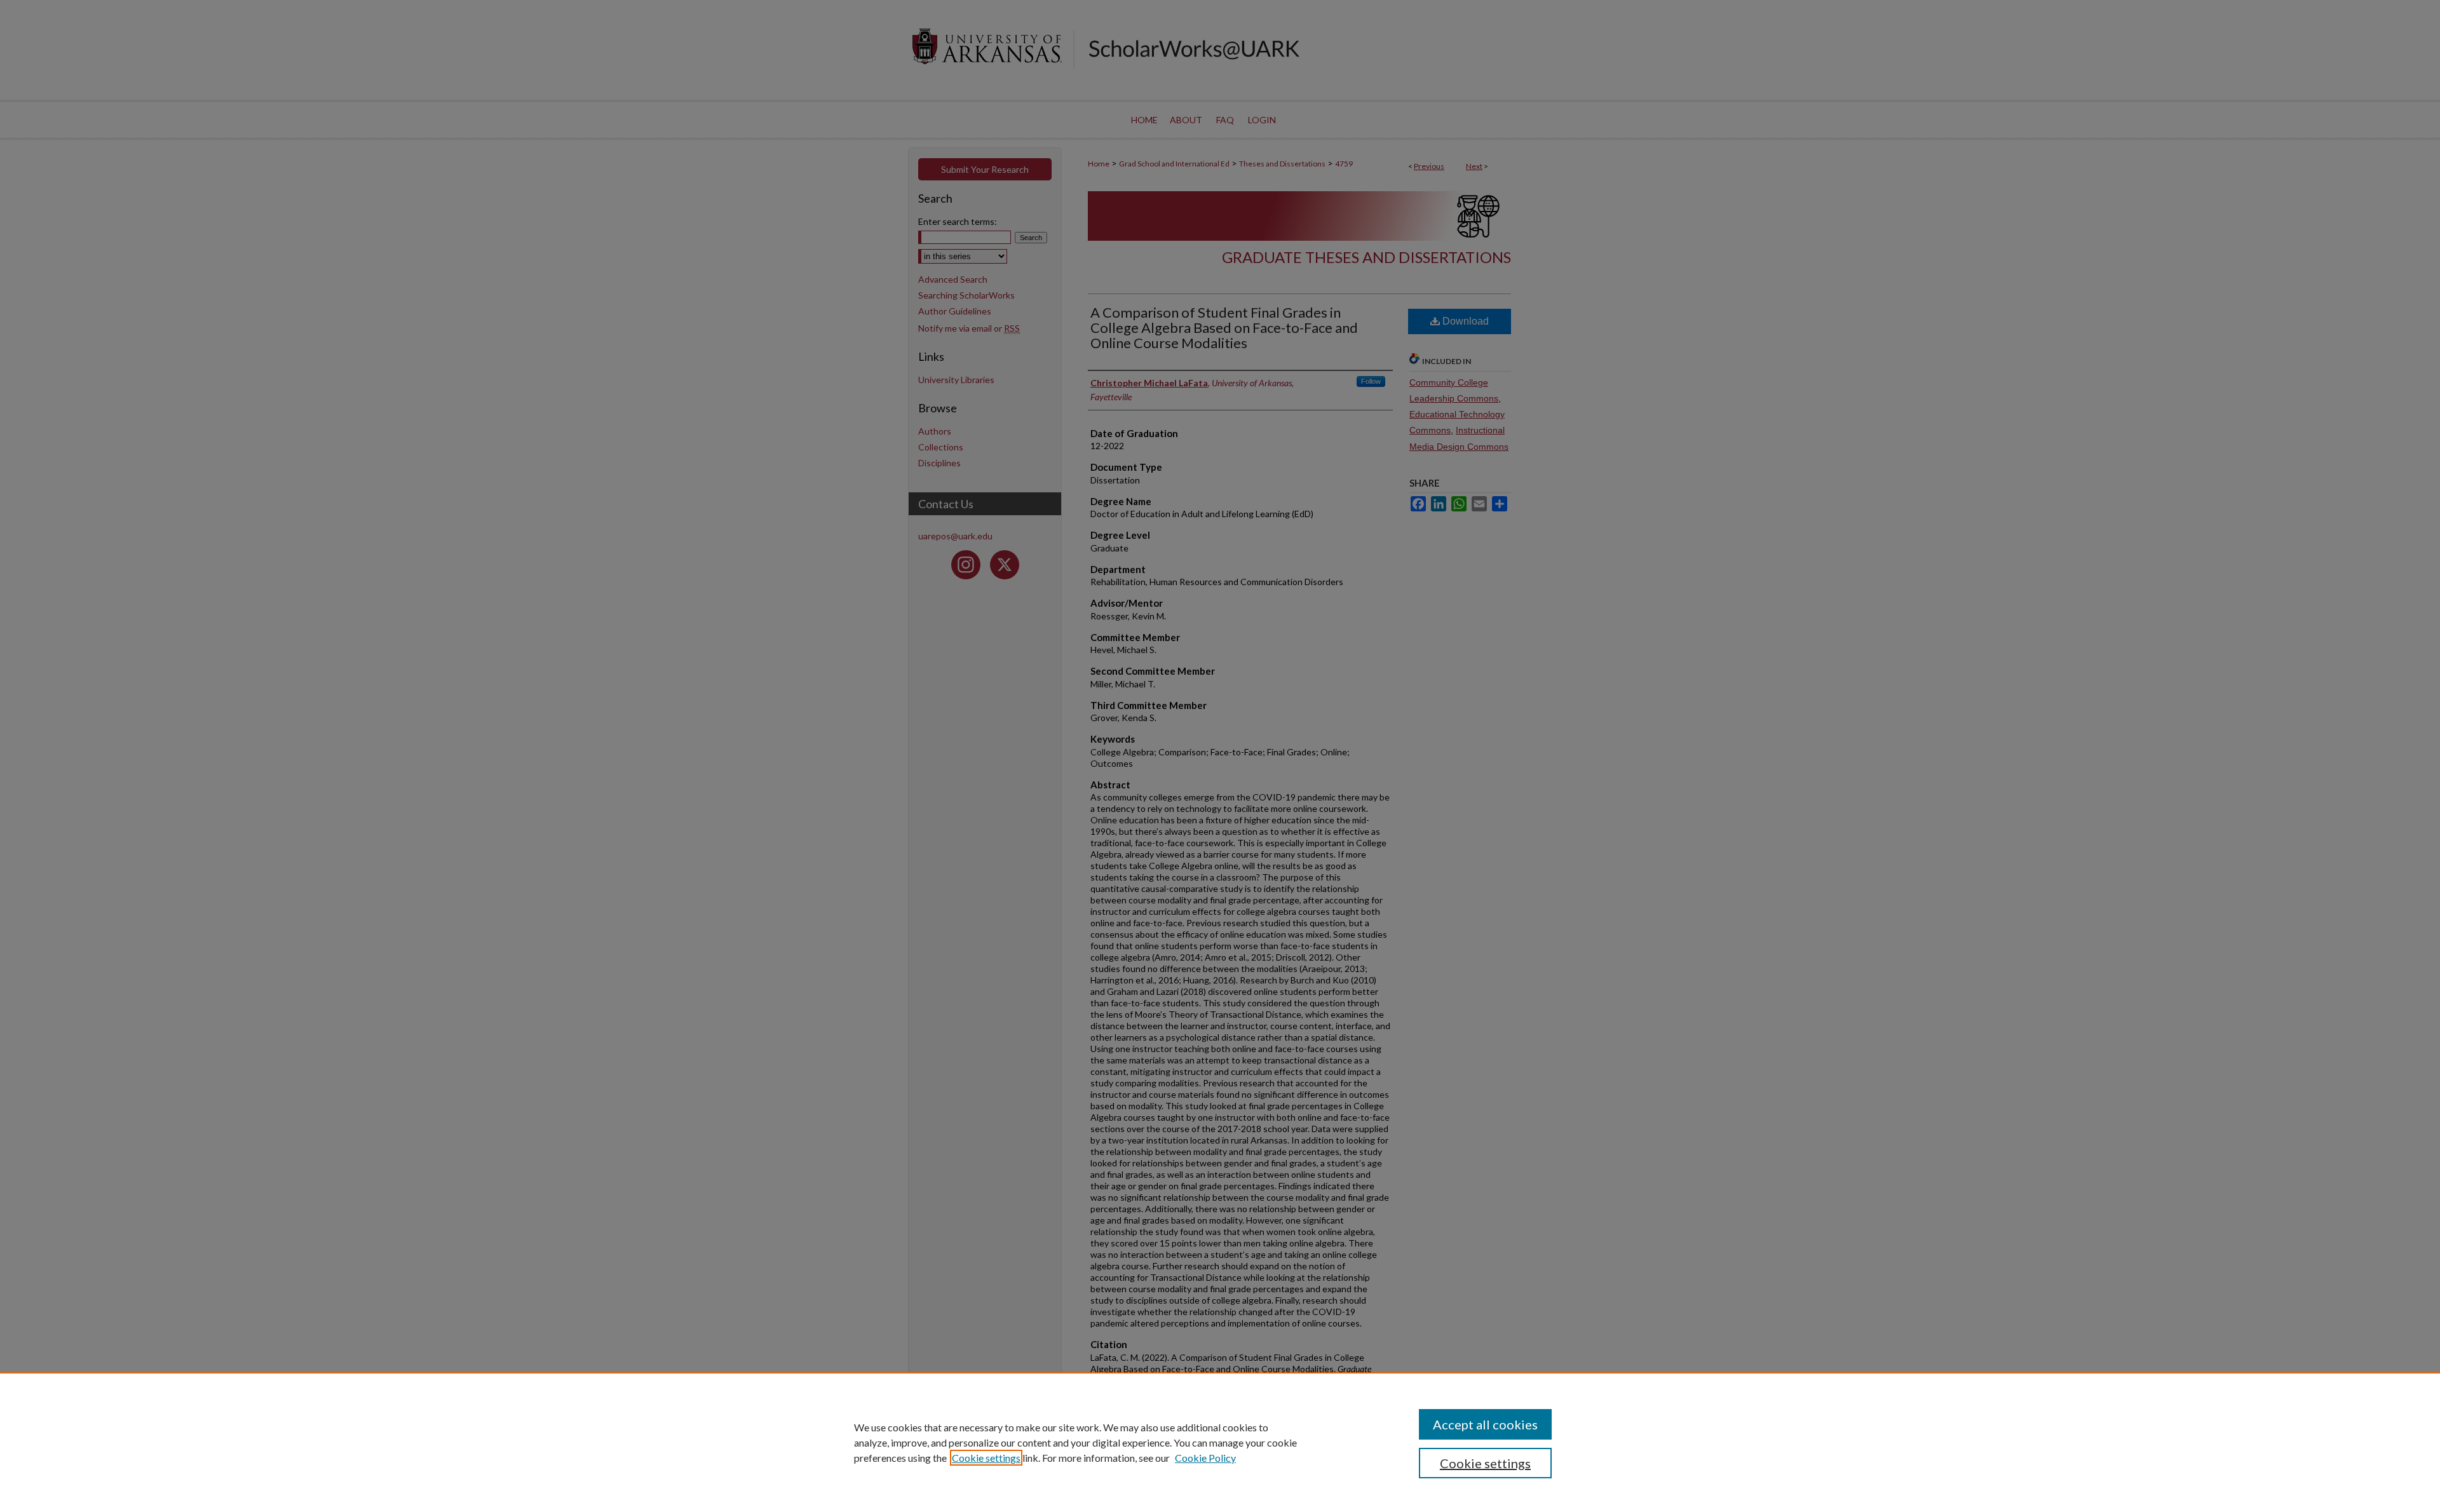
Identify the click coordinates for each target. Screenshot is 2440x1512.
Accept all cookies (1485, 1424)
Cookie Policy (1205, 1458)
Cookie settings (986, 1458)
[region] (1220, 1442)
